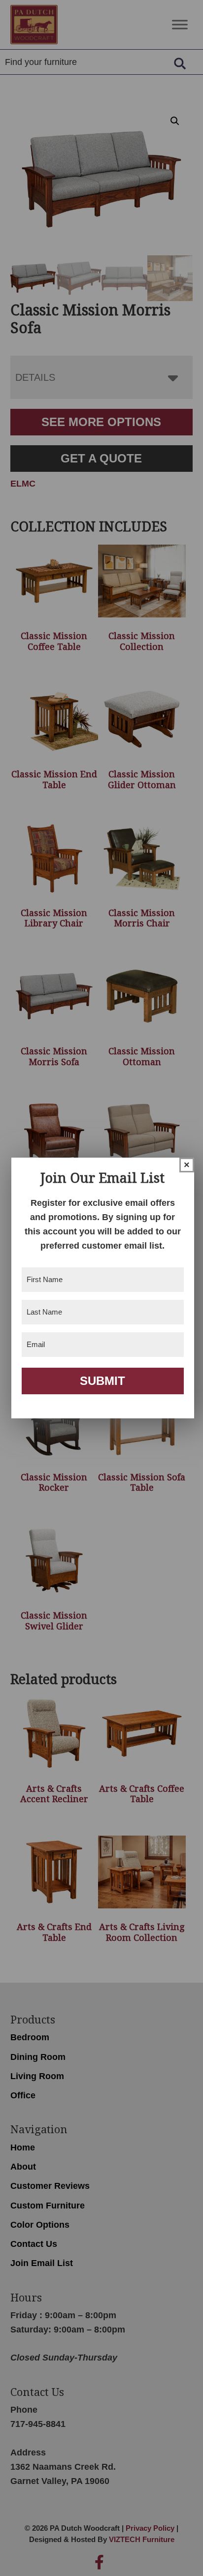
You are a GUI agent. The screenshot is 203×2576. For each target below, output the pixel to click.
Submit (102, 1381)
